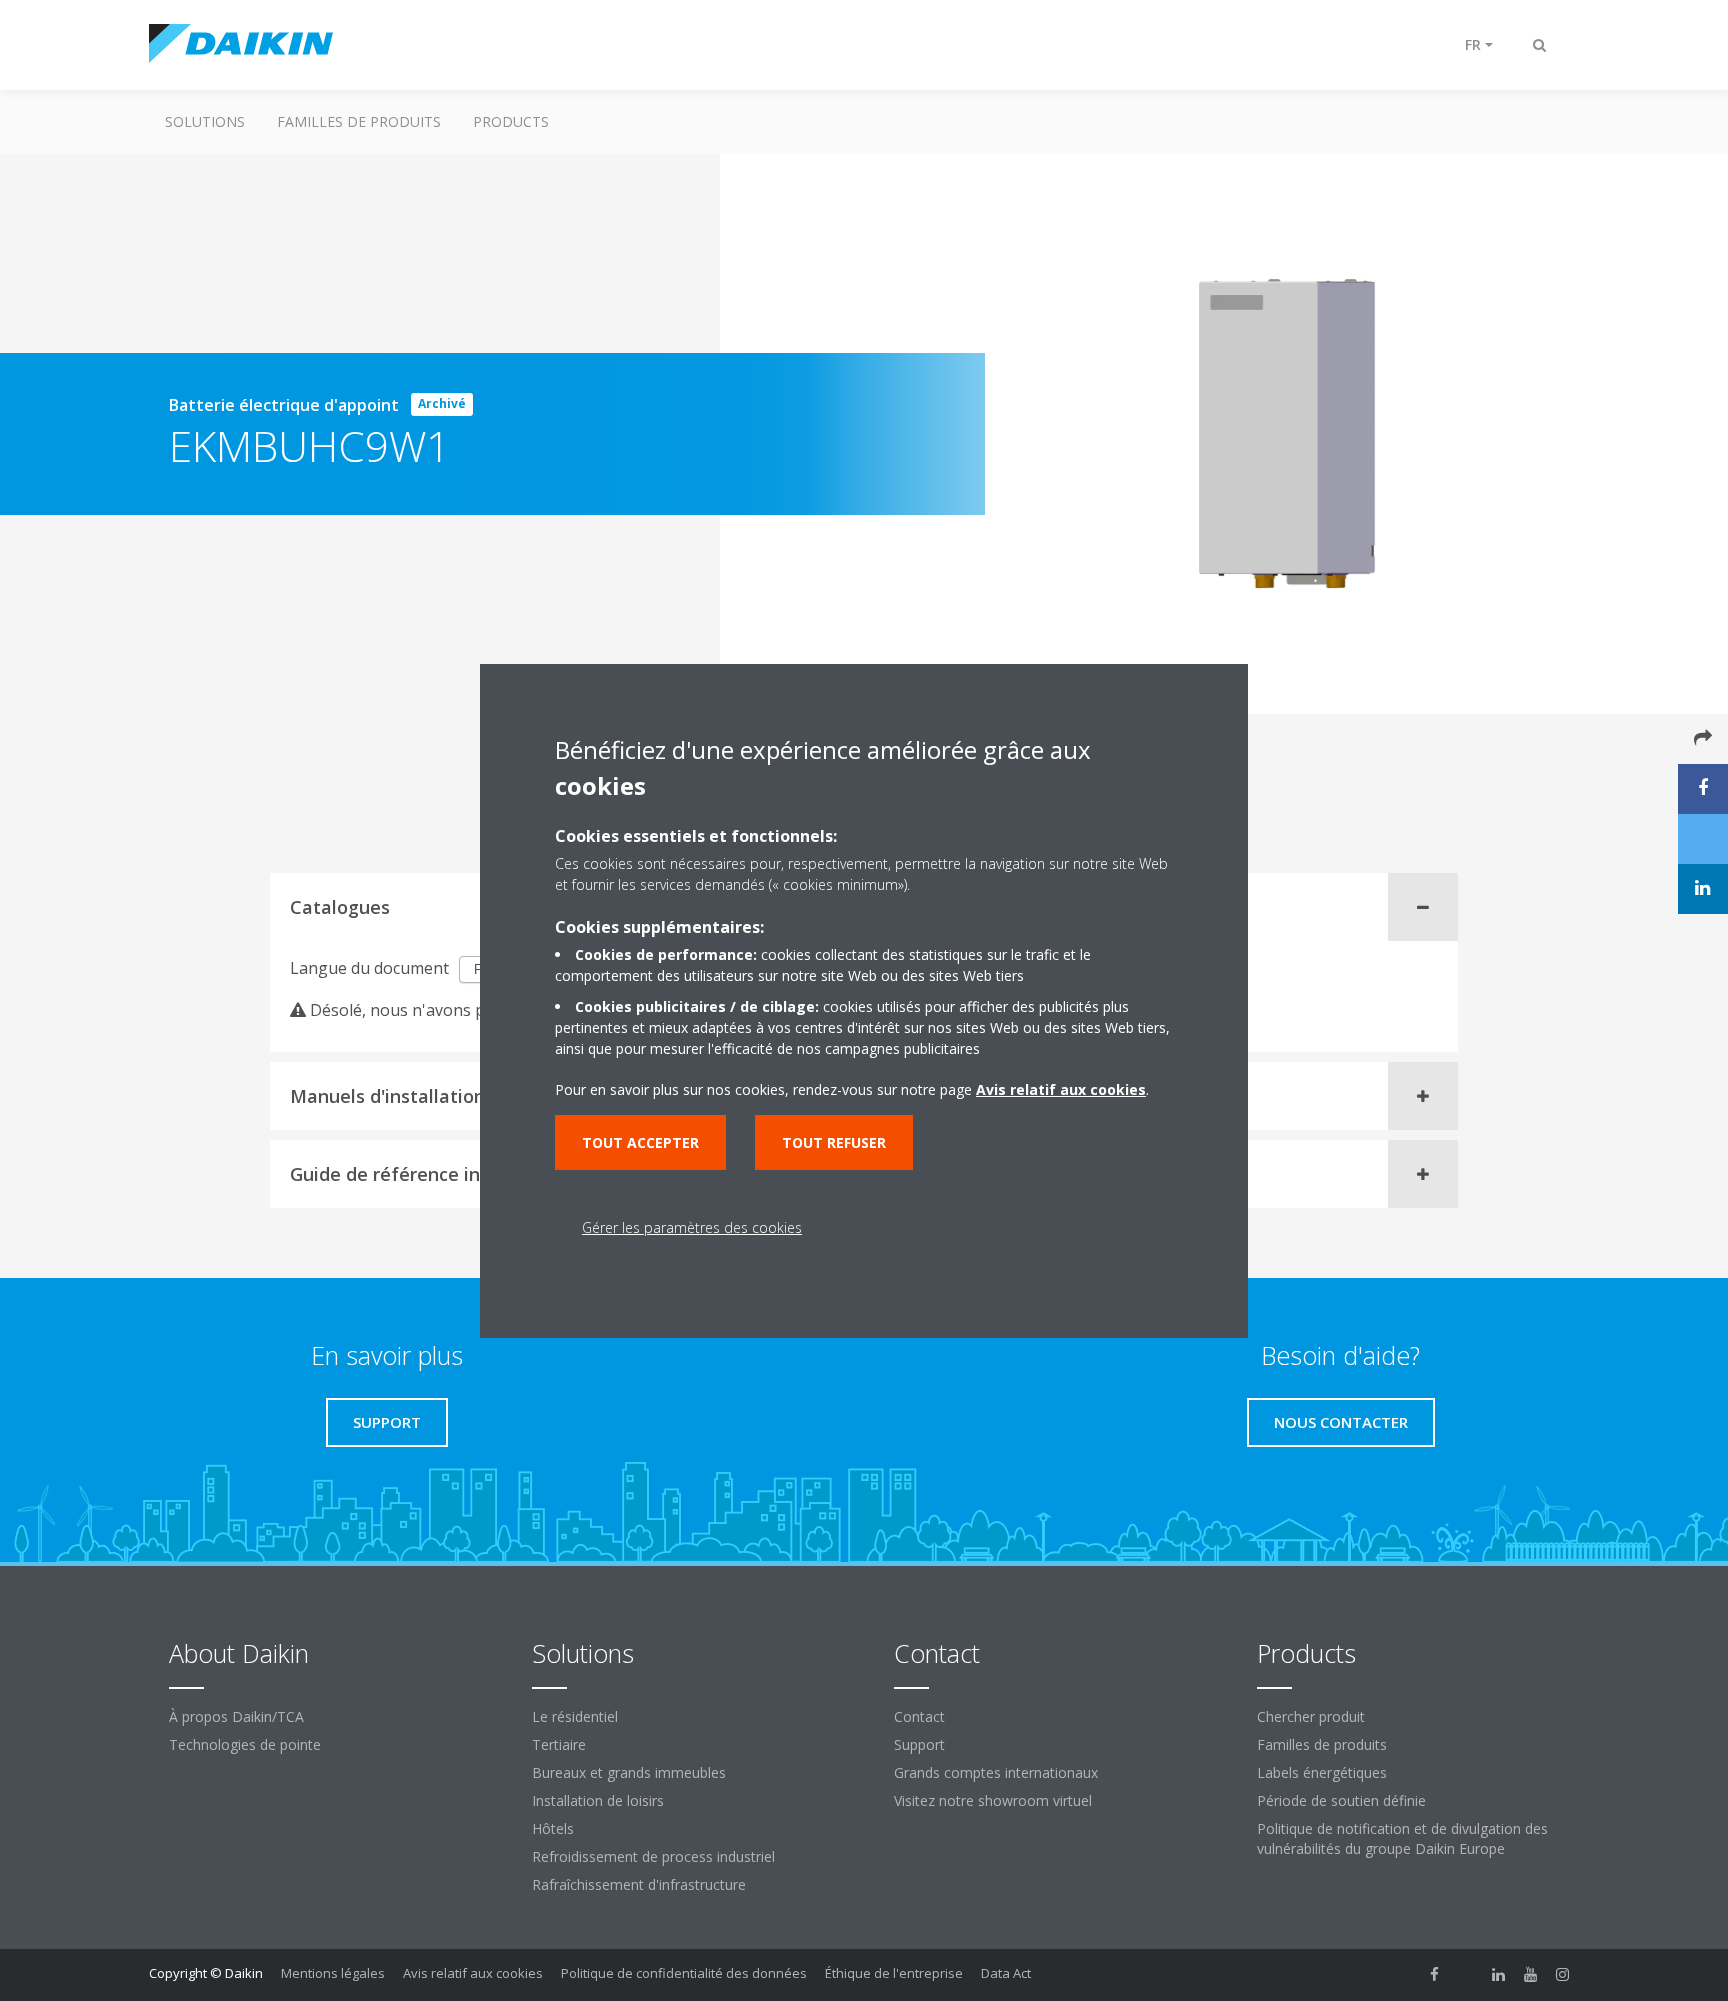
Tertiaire (559, 1744)
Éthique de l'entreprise (894, 1973)
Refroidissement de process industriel (653, 1856)
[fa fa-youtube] (1531, 1975)
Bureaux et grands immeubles (629, 1772)
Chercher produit (1311, 1716)
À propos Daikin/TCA (236, 1716)
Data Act (1006, 1973)
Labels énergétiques (1322, 1772)
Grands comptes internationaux (996, 1772)
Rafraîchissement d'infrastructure (639, 1884)
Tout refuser (834, 1142)
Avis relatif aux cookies (473, 1973)
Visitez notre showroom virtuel (993, 1800)
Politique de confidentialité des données (684, 1973)
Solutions (205, 121)
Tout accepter (640, 1142)
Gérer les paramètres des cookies (692, 1227)
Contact (919, 1716)
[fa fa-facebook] (1435, 1975)
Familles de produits (359, 121)
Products (511, 121)
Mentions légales (333, 1973)
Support (919, 1744)
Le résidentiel (575, 1716)
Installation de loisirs (598, 1800)
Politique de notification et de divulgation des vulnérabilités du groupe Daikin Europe (1402, 1838)
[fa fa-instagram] (1563, 1975)
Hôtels (553, 1828)
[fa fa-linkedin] (1499, 1975)
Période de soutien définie (1341, 1800)
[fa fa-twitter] (1467, 1975)
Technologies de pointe (245, 1744)
